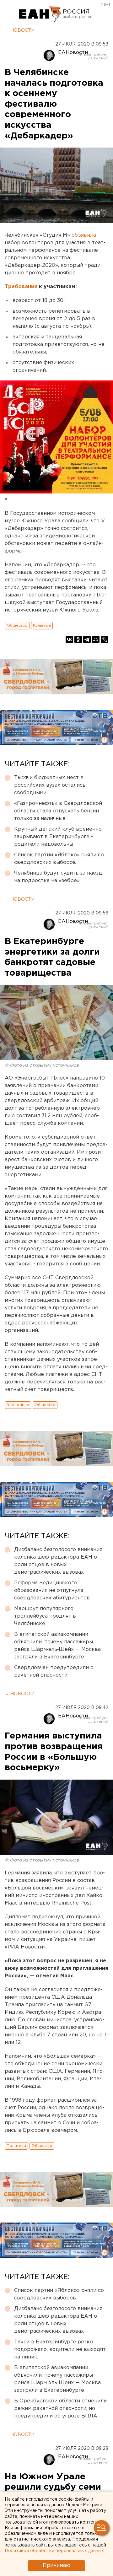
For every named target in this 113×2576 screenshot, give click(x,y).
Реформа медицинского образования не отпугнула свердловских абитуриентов (52, 1590)
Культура (42, 625)
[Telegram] (87, 639)
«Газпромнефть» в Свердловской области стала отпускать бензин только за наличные (58, 811)
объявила (84, 235)
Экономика (18, 1405)
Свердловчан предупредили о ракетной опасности (54, 1671)
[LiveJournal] (105, 639)
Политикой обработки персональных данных (54, 2551)
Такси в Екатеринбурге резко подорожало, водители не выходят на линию (60, 2350)
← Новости (20, 30)
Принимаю (56, 2565)
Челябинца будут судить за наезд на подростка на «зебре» (58, 877)
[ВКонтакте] (69, 639)
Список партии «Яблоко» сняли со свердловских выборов (59, 859)
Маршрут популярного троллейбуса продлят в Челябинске (45, 1616)
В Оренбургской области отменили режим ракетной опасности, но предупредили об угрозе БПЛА (60, 2409)
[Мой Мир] (96, 639)
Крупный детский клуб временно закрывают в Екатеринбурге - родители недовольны (58, 837)
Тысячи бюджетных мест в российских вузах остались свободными (50, 785)
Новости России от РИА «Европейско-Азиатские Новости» (40, 14)
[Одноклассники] (78, 639)
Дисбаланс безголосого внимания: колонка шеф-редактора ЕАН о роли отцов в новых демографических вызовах (59, 1561)
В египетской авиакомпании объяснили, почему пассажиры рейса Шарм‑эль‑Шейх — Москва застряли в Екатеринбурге (57, 1646)
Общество (17, 625)
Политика (16, 2146)
